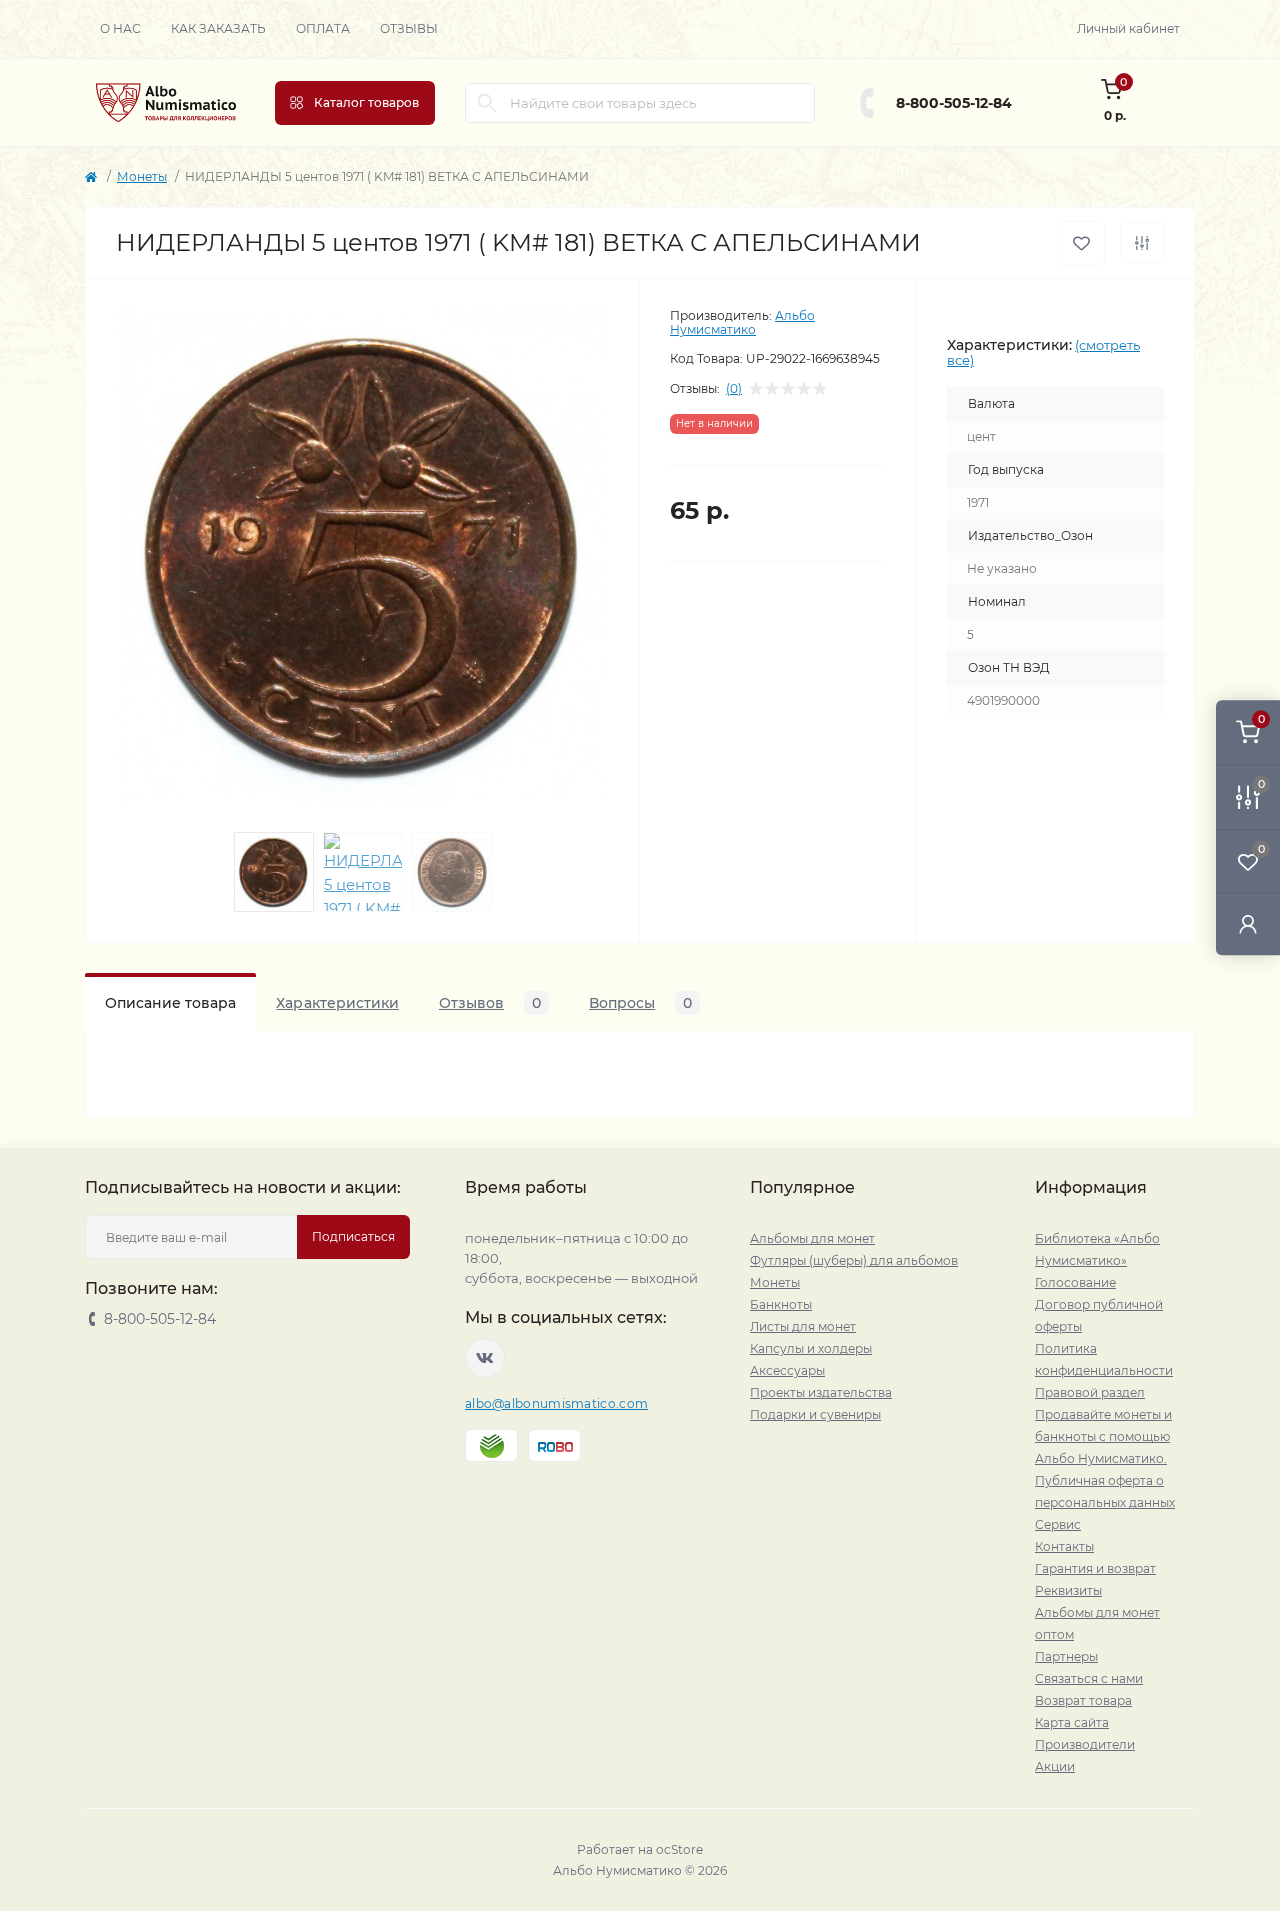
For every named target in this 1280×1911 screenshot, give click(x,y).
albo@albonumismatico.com (556, 1403)
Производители (1085, 1744)
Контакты (1064, 1546)
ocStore (679, 1849)
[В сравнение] (1142, 243)
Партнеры (1066, 1656)
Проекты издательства (821, 1392)
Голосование (1075, 1282)
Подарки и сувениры (815, 1414)
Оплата (323, 28)
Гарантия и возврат (1095, 1568)
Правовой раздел (1090, 1392)
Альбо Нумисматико (742, 322)
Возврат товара (1083, 1700)
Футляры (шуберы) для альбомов (854, 1260)
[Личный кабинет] (1248, 923)
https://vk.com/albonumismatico (485, 1358)
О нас (120, 28)
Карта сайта (1072, 1722)
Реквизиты (1068, 1590)
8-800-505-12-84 (954, 103)
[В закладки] (1081, 243)
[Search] (487, 103)
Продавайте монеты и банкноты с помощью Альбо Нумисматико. (1103, 1436)
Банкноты (781, 1304)
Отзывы (409, 28)
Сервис (1058, 1524)
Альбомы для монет (812, 1238)
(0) (734, 389)
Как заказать (218, 28)
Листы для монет (803, 1326)
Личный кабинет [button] (1128, 28)
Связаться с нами (1089, 1678)
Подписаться (353, 1236)
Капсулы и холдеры (811, 1348)
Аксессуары (787, 1370)
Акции (1055, 1766)
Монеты (142, 176)
